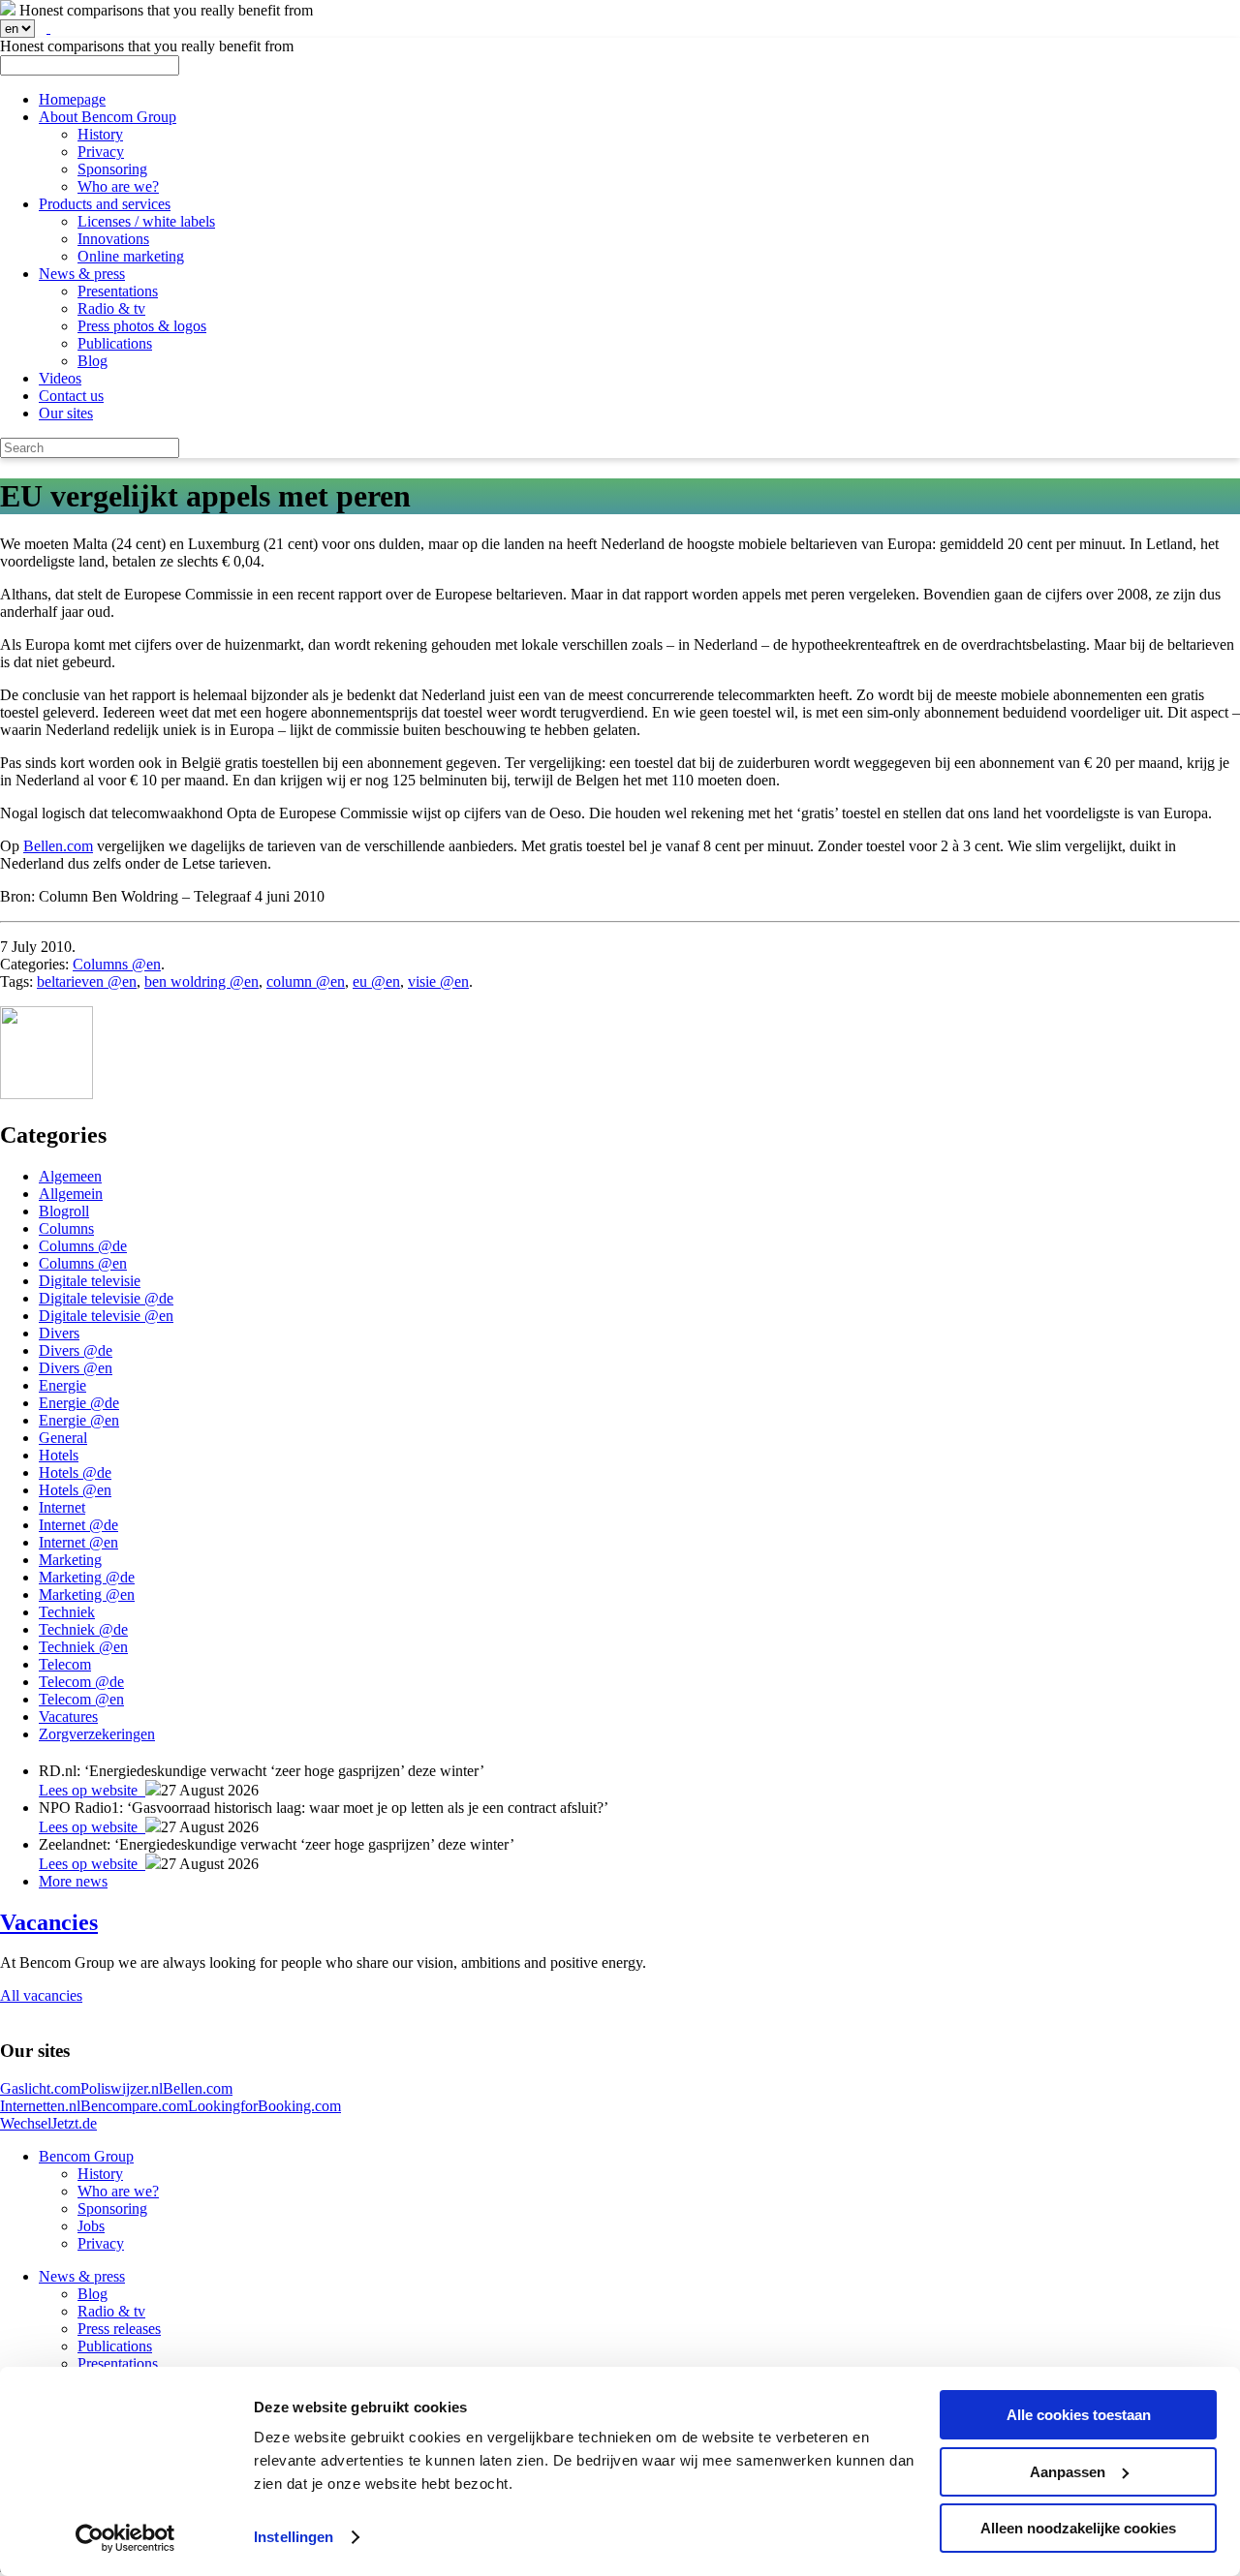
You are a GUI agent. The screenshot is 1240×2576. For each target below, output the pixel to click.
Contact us (71, 396)
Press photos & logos (142, 326)
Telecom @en (81, 1699)
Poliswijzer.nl (122, 2088)
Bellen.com (58, 846)
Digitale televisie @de (106, 1298)
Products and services (105, 204)
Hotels (59, 1455)
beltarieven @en (87, 981)
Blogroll (64, 1211)
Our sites (66, 413)
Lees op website (92, 1790)
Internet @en (78, 1542)
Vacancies (49, 1922)
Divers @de (76, 1350)
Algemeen (70, 1176)
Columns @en (117, 964)
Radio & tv (111, 308)
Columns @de (83, 1246)
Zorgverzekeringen (97, 1734)
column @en (306, 981)
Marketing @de (87, 1577)
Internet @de (78, 1525)
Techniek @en (83, 1647)
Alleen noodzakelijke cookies (1078, 2528)
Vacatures (68, 1717)
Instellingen (294, 2537)
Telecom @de (81, 1682)
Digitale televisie (90, 1281)
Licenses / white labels (146, 221)
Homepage (72, 99)
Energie (62, 1385)
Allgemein (71, 1194)
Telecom (65, 1664)
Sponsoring (112, 169)
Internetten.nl (40, 2106)
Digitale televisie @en (106, 1316)
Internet (62, 1507)
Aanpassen (1068, 2472)
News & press (82, 274)
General (63, 1438)
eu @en (376, 981)
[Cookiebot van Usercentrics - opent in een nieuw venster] (125, 2538)
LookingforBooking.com (264, 2106)
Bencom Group (86, 2156)
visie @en (438, 981)
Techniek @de (83, 1629)
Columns (66, 1228)
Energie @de (79, 1403)
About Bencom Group (108, 117)
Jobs (91, 2226)
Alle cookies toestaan (1079, 2415)
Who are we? (118, 186)
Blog (93, 361)
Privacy (101, 152)
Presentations (118, 291)
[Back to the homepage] (8, 10)
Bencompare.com (134, 2106)
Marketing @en (87, 1595)
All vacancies (41, 1995)
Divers (59, 1333)
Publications (115, 343)
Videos (60, 378)
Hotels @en (75, 1490)
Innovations (113, 239)
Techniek (67, 1612)
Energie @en (79, 1420)
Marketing (70, 1560)
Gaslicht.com (40, 2088)
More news (73, 1881)
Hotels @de (75, 1472)
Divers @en (76, 1368)
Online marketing (131, 256)
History (100, 134)
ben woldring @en (201, 981)
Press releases (119, 2329)
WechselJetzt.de (48, 2123)
